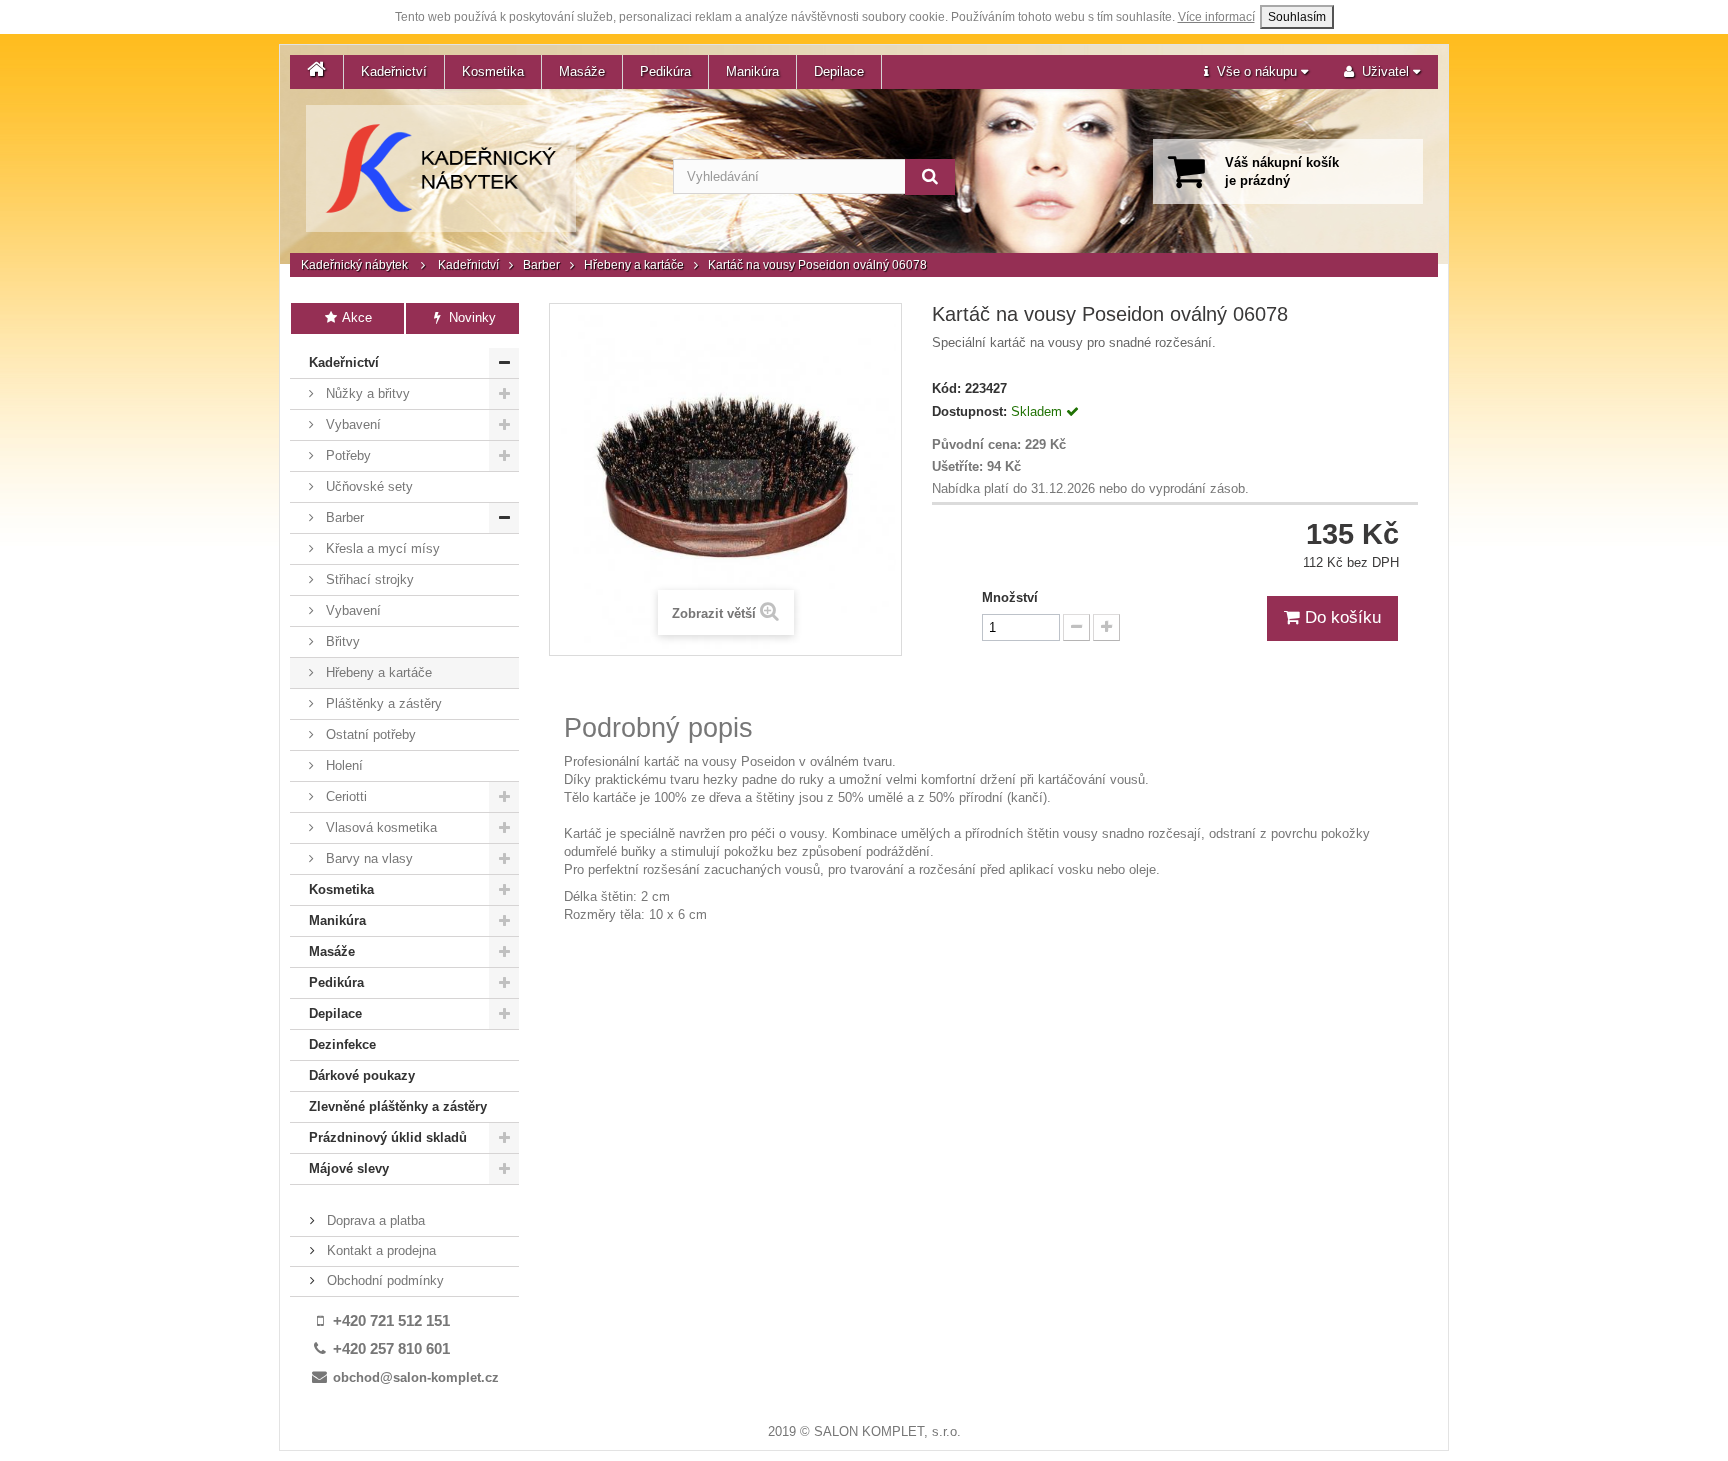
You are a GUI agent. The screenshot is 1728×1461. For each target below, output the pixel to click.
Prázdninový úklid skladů (388, 1137)
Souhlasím (1297, 17)
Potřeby (346, 455)
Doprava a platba (374, 1220)
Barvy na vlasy (367, 858)
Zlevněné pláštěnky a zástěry (398, 1106)
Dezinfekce (342, 1044)
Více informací (1216, 17)
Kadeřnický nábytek (354, 265)
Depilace (839, 71)
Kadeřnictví (394, 71)
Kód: (946, 388)
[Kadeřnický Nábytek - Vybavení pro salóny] (441, 168)
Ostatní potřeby (369, 734)
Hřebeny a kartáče (634, 265)
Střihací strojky (368, 579)
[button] (1256, 72)
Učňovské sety (367, 486)
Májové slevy (349, 1168)
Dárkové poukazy (362, 1075)
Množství (1010, 597)
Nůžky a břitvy (366, 393)
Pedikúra (665, 71)
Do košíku (1340, 617)
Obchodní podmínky (383, 1280)
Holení (342, 765)
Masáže (582, 71)
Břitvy (341, 641)
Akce (355, 317)
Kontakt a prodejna (379, 1250)
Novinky (470, 317)
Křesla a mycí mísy (381, 548)
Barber (541, 265)
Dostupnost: (969, 411)
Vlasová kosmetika (379, 827)
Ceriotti (344, 796)
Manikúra (752, 71)
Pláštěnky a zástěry (382, 703)
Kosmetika (493, 71)
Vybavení (351, 424)
